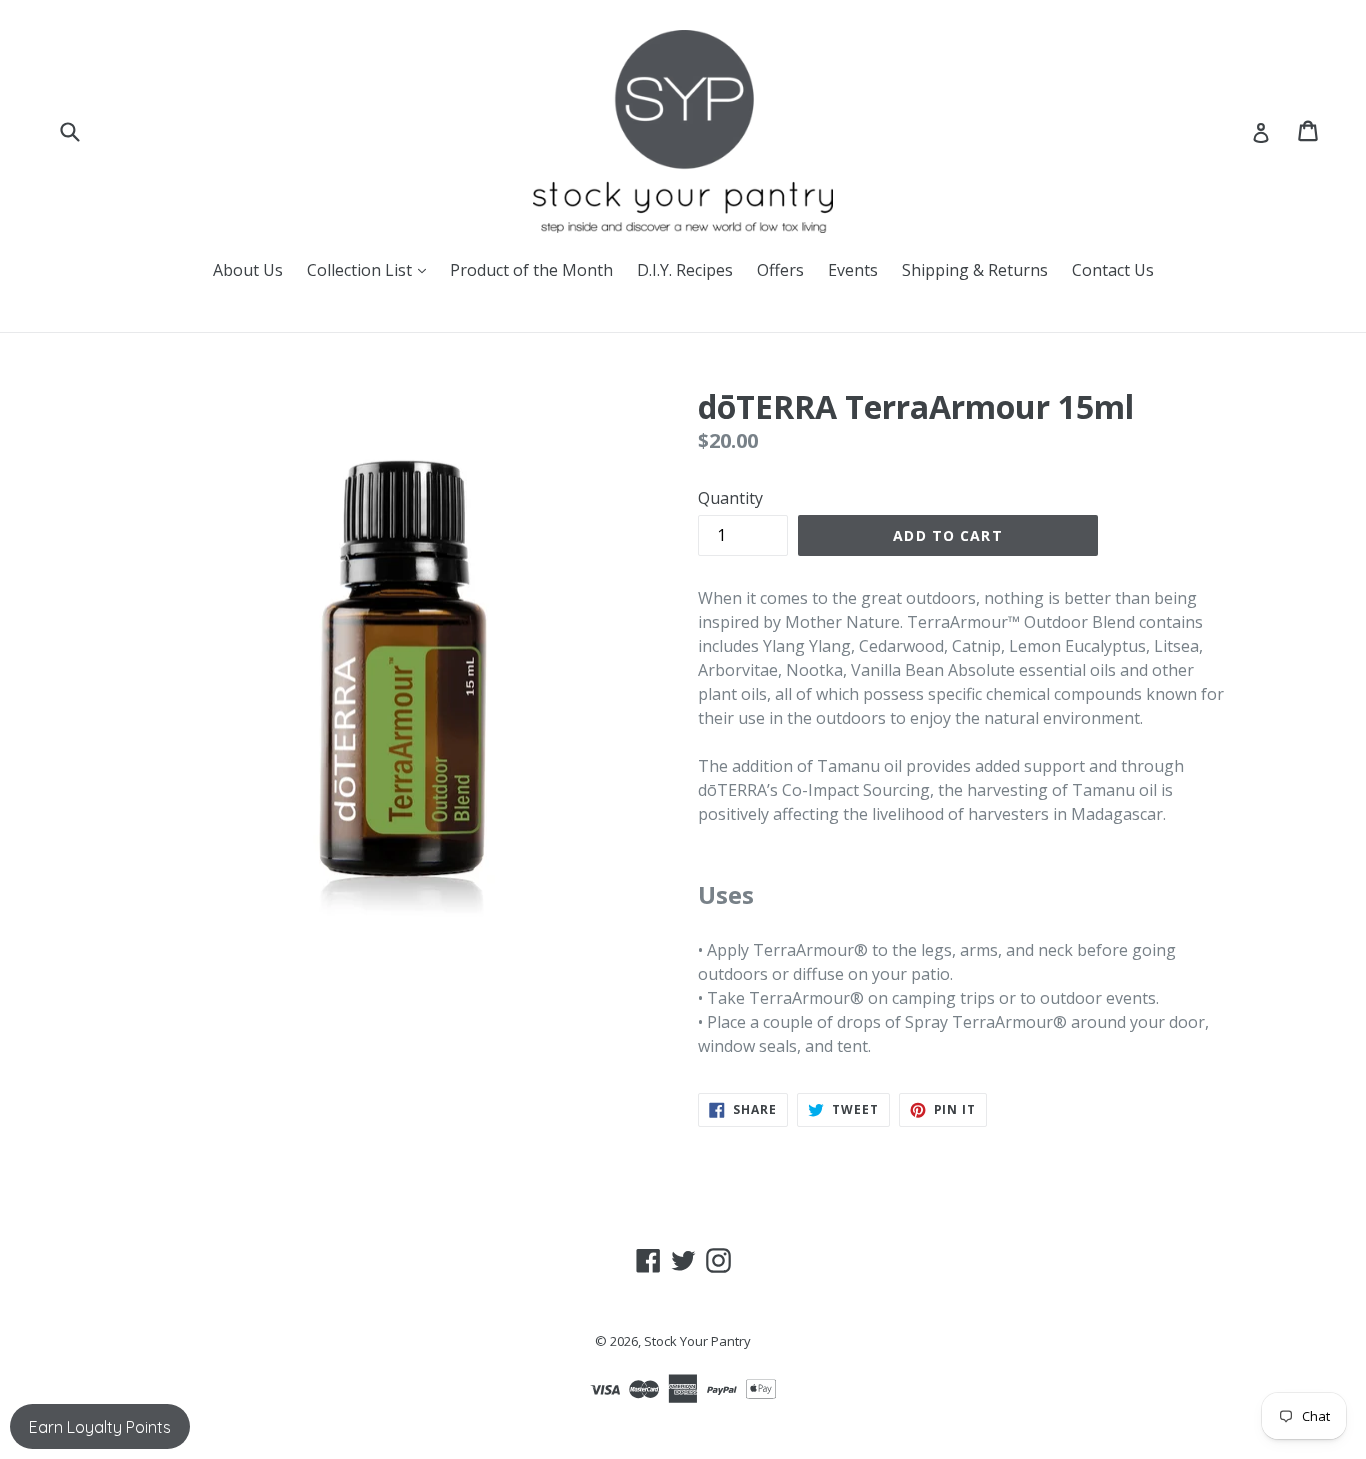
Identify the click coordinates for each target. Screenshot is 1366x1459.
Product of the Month (531, 270)
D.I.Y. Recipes (685, 270)
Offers (780, 270)
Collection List (371, 269)
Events (853, 270)
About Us (248, 270)
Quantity (730, 498)
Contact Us (1113, 270)
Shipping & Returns (975, 270)
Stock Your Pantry (697, 1341)
